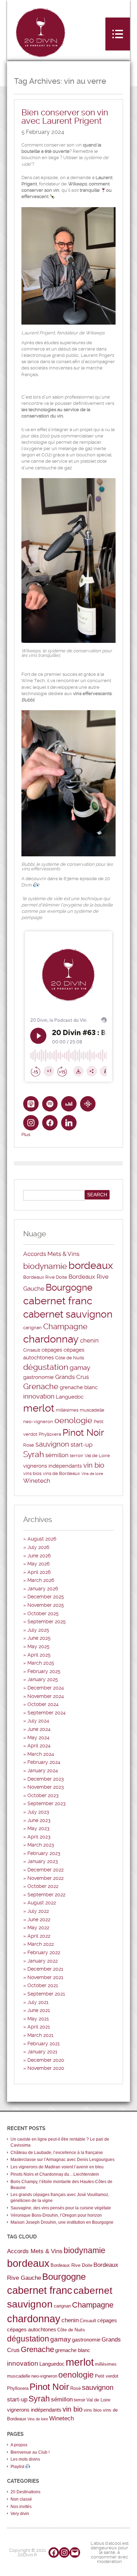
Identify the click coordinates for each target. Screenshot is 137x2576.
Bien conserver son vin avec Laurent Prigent (65, 117)
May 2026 (38, 1564)
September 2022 (46, 1895)
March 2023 (41, 1845)
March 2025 (41, 1663)
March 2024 (41, 1754)
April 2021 (39, 2027)
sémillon (57, 1455)
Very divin (20, 2514)
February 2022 (44, 1952)
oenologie (73, 1420)
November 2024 (46, 1696)
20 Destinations (25, 2492)
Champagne (65, 1327)
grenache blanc (79, 1387)
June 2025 (39, 1638)
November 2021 (45, 1977)
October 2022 (43, 1886)
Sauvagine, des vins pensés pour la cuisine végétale (61, 2208)
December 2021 (45, 1969)
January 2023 (43, 1861)
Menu (118, 34)
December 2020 (46, 2060)
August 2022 (42, 1903)
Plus (26, 1134)
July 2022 (38, 1911)
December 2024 (46, 1688)
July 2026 (38, 1547)
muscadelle (92, 1410)
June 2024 (39, 1729)
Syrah (34, 1454)
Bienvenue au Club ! (30, 2452)
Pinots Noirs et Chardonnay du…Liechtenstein (55, 2174)
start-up (81, 1445)
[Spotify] (50, 1104)
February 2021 (44, 2044)
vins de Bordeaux (61, 1473)
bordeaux (91, 1265)
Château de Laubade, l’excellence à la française (57, 2153)
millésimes (67, 1410)
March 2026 (41, 1580)
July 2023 (38, 1812)
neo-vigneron (38, 1422)
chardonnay (51, 1339)
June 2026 (39, 1556)
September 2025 (47, 1622)
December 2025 (46, 1597)
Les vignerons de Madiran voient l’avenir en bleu (57, 2167)
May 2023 (38, 1828)
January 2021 (42, 2052)
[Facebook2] (50, 1123)
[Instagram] (31, 1123)
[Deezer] (69, 1104)
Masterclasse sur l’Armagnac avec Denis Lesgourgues (63, 2160)
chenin (89, 1340)
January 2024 (43, 1770)
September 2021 (46, 1994)
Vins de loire (92, 1474)
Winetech (37, 1481)
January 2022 (43, 1961)
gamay (80, 1368)
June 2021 (39, 2010)
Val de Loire (97, 1456)
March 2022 (41, 1944)
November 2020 (46, 2068)
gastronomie (38, 1377)
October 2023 (43, 1795)
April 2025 (39, 1655)
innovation (39, 1396)
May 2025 (38, 1646)
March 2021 (40, 2035)
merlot (39, 1408)
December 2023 (46, 1779)
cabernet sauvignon (68, 1314)
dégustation (46, 1367)
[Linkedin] (69, 1123)
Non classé (21, 2499)
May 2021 (38, 2019)
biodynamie (45, 1266)
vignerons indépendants (53, 1466)
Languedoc (70, 1397)
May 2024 (38, 1738)
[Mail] (75, 2553)
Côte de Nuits (70, 1358)
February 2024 (44, 1762)
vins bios (32, 1473)
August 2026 (42, 1539)
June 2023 (39, 1820)
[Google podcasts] (88, 1104)
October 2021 (43, 1985)
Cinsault (32, 1350)
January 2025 (43, 1679)
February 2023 (44, 1853)
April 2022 (39, 1936)
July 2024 (38, 1721)
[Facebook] (54, 2553)
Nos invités (21, 2507)
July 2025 (38, 1630)
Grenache (41, 1386)
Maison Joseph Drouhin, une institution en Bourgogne (62, 2222)
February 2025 (44, 1671)
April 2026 (39, 1572)
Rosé (29, 1445)
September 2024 (47, 1713)
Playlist (18, 2467)
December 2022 (45, 1870)
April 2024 (39, 1746)
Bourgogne (69, 1287)
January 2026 (43, 1589)
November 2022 (45, 1878)
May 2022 (38, 1928)
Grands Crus (72, 1377)
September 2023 (47, 1803)
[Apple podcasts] (31, 1104)
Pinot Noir (83, 1433)
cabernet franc (58, 1301)
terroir (77, 1456)
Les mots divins (25, 2459)
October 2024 (43, 1704)
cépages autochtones (32, 2329)
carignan (32, 1328)
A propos (19, 2445)
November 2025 (46, 1605)
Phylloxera (50, 1434)
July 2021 (38, 2002)
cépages (52, 1350)
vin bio (94, 1465)
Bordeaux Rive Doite (45, 1277)
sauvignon (52, 1444)
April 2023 (39, 1837)
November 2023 (46, 1787)
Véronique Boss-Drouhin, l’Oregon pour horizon (56, 2215)
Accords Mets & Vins (51, 1254)
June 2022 (39, 1919)
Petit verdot (107, 2376)
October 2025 (43, 1613)
